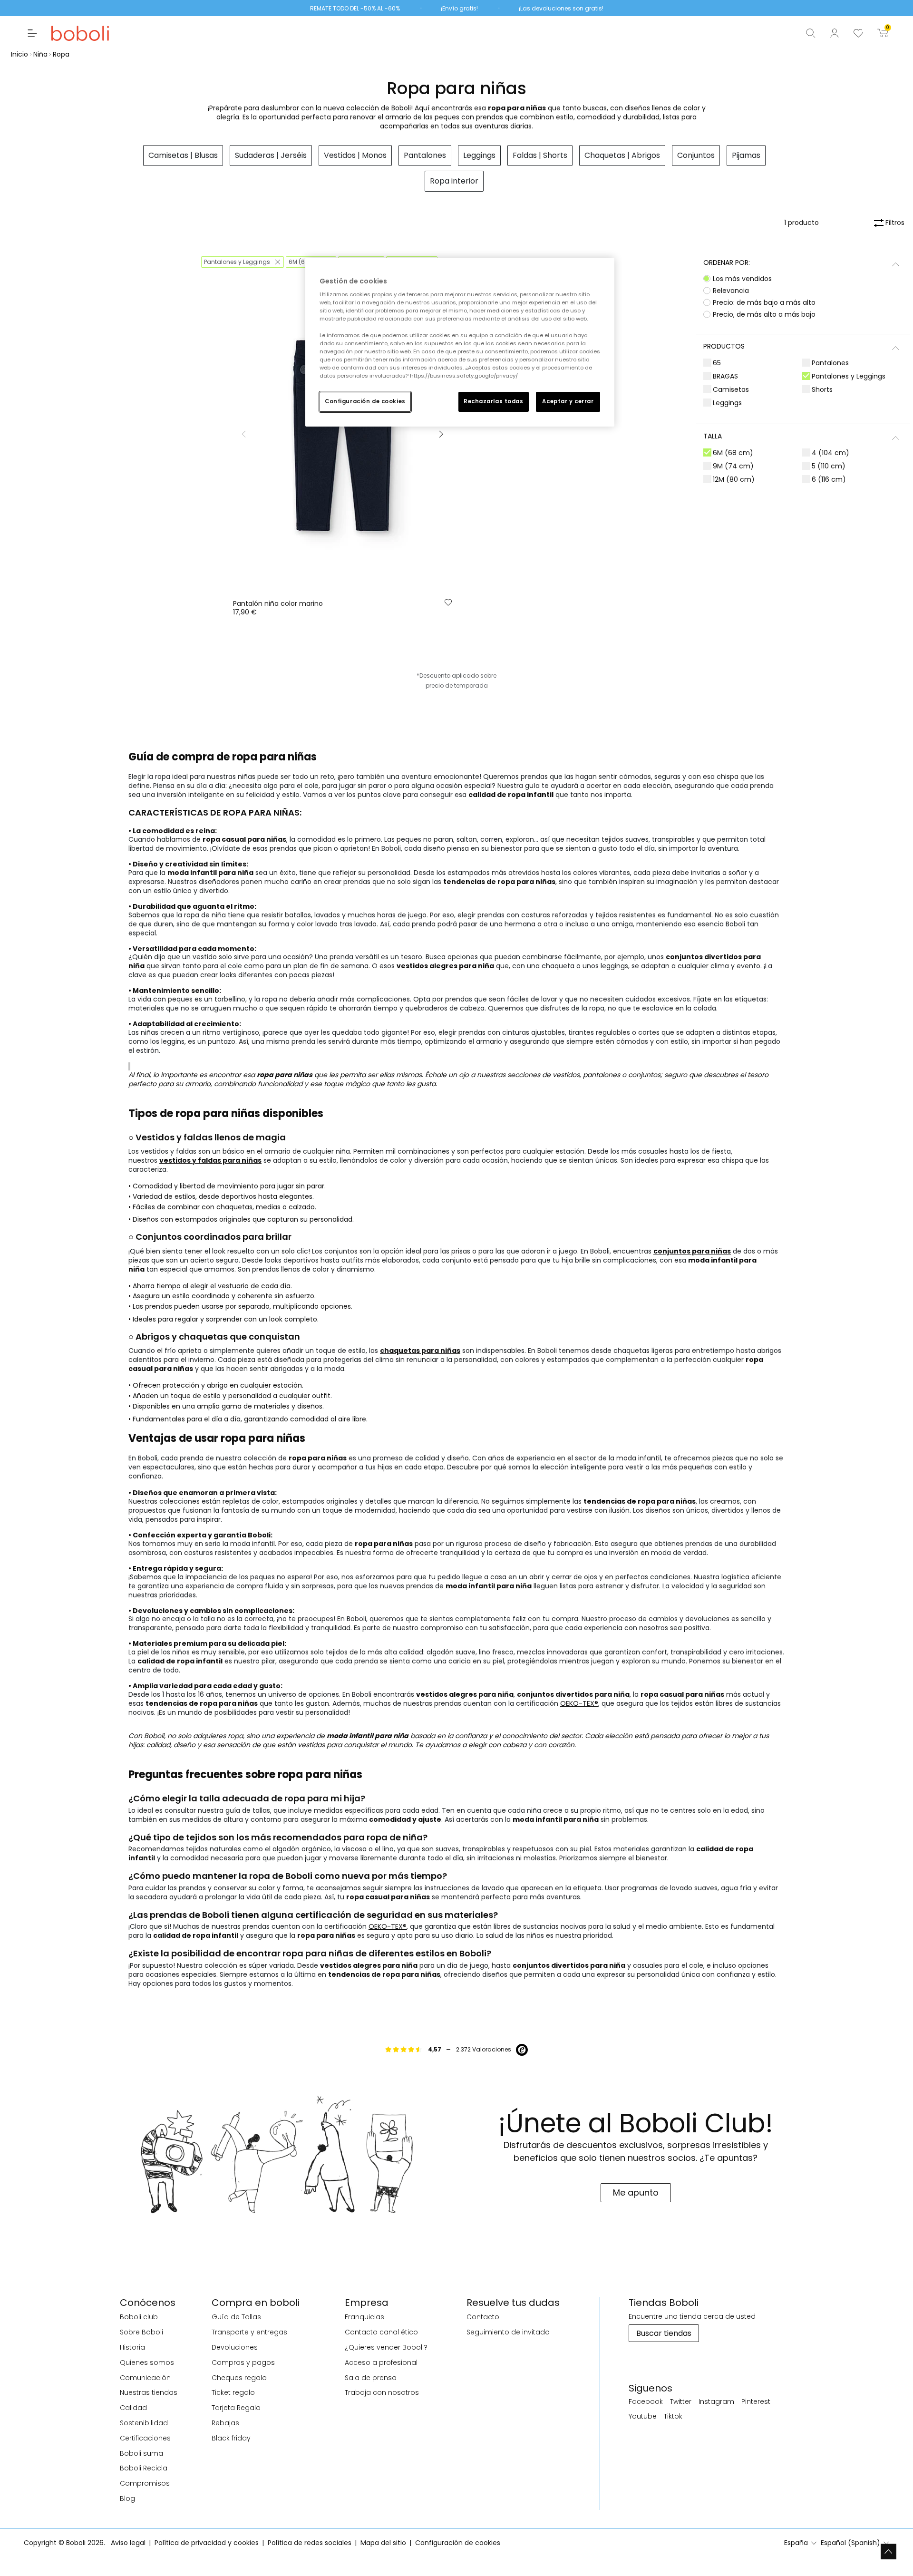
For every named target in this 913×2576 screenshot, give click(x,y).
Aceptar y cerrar (568, 401)
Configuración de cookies (365, 401)
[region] (460, 342)
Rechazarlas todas (494, 401)
